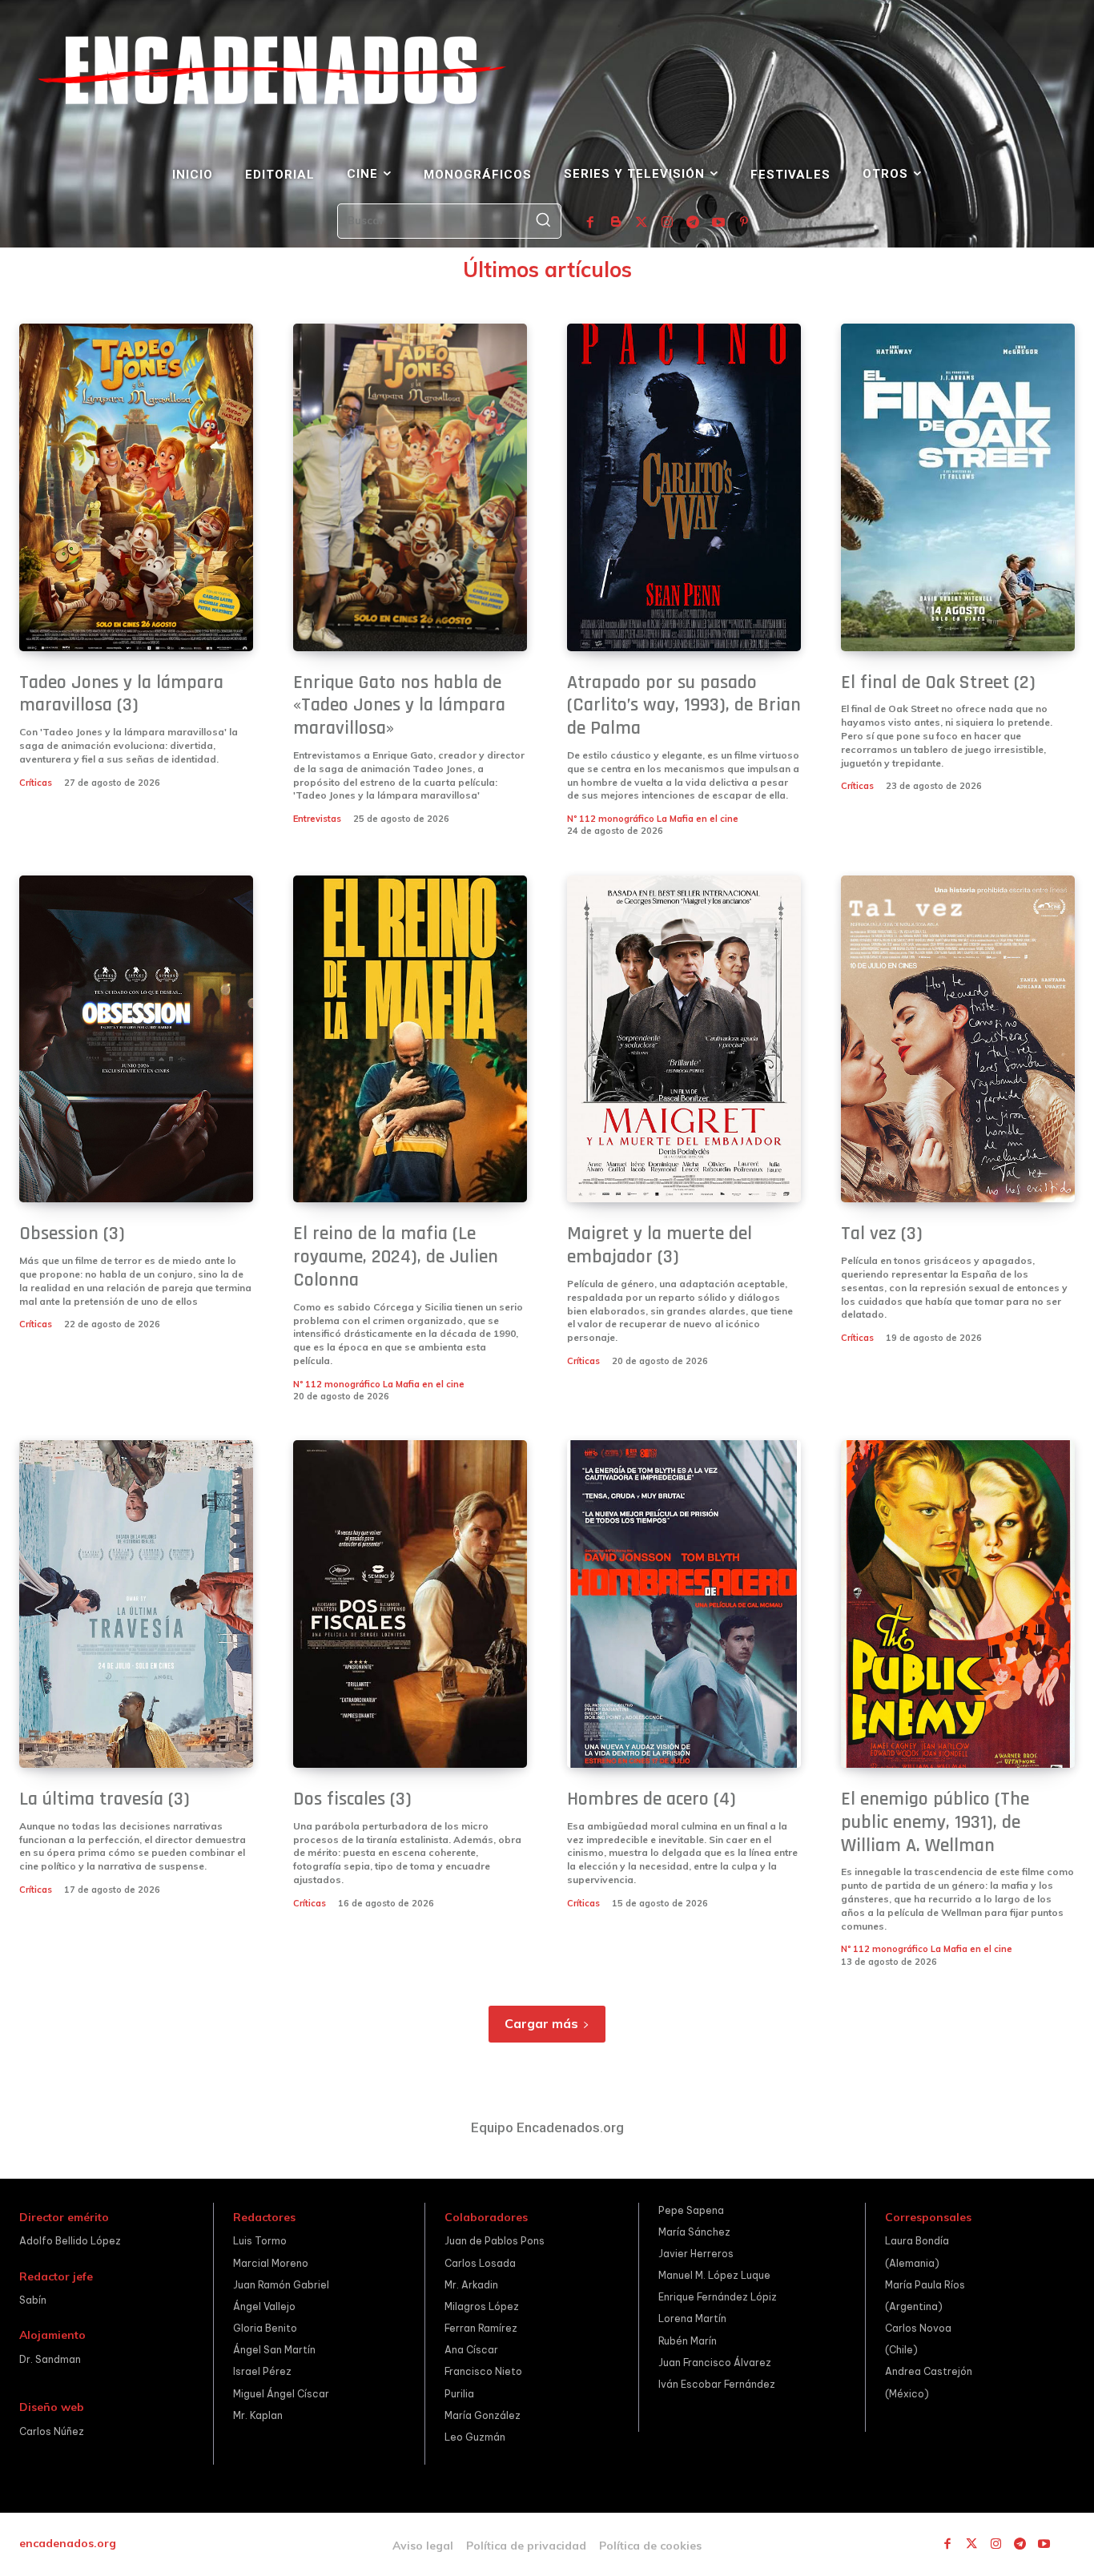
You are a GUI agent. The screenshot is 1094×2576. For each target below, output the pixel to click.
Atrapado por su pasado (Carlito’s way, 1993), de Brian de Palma (684, 706)
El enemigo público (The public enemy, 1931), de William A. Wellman (935, 1822)
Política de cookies (650, 2546)
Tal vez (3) (882, 1234)
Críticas (36, 783)
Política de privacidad (526, 2546)
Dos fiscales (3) (352, 1799)
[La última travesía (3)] (136, 1604)
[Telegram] (693, 223)
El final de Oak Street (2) (938, 682)
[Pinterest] (744, 223)
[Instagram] (667, 223)
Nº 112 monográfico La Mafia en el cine (653, 819)
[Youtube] (718, 223)
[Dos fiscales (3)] (410, 1604)
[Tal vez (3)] (958, 1039)
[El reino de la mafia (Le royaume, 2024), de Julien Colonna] (410, 1039)
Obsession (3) (72, 1234)
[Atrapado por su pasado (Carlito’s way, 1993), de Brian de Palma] (684, 487)
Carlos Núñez (52, 2431)
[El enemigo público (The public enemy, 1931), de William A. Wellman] (958, 1604)
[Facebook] (590, 223)
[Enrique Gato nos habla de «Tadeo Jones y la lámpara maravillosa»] (410, 487)
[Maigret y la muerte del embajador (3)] (684, 1039)
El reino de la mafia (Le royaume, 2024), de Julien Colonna (396, 1257)
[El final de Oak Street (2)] (958, 487)
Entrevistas (317, 819)
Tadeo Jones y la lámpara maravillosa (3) (121, 694)
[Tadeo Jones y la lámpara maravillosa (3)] (136, 487)
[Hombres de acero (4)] (684, 1604)
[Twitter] (642, 223)
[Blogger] (616, 223)
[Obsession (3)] (136, 1039)
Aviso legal (423, 2546)
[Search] (543, 221)
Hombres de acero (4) (652, 1799)
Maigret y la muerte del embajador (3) (660, 1245)
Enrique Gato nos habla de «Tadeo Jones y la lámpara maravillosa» (399, 706)
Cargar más (541, 2023)
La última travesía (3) (105, 1799)
